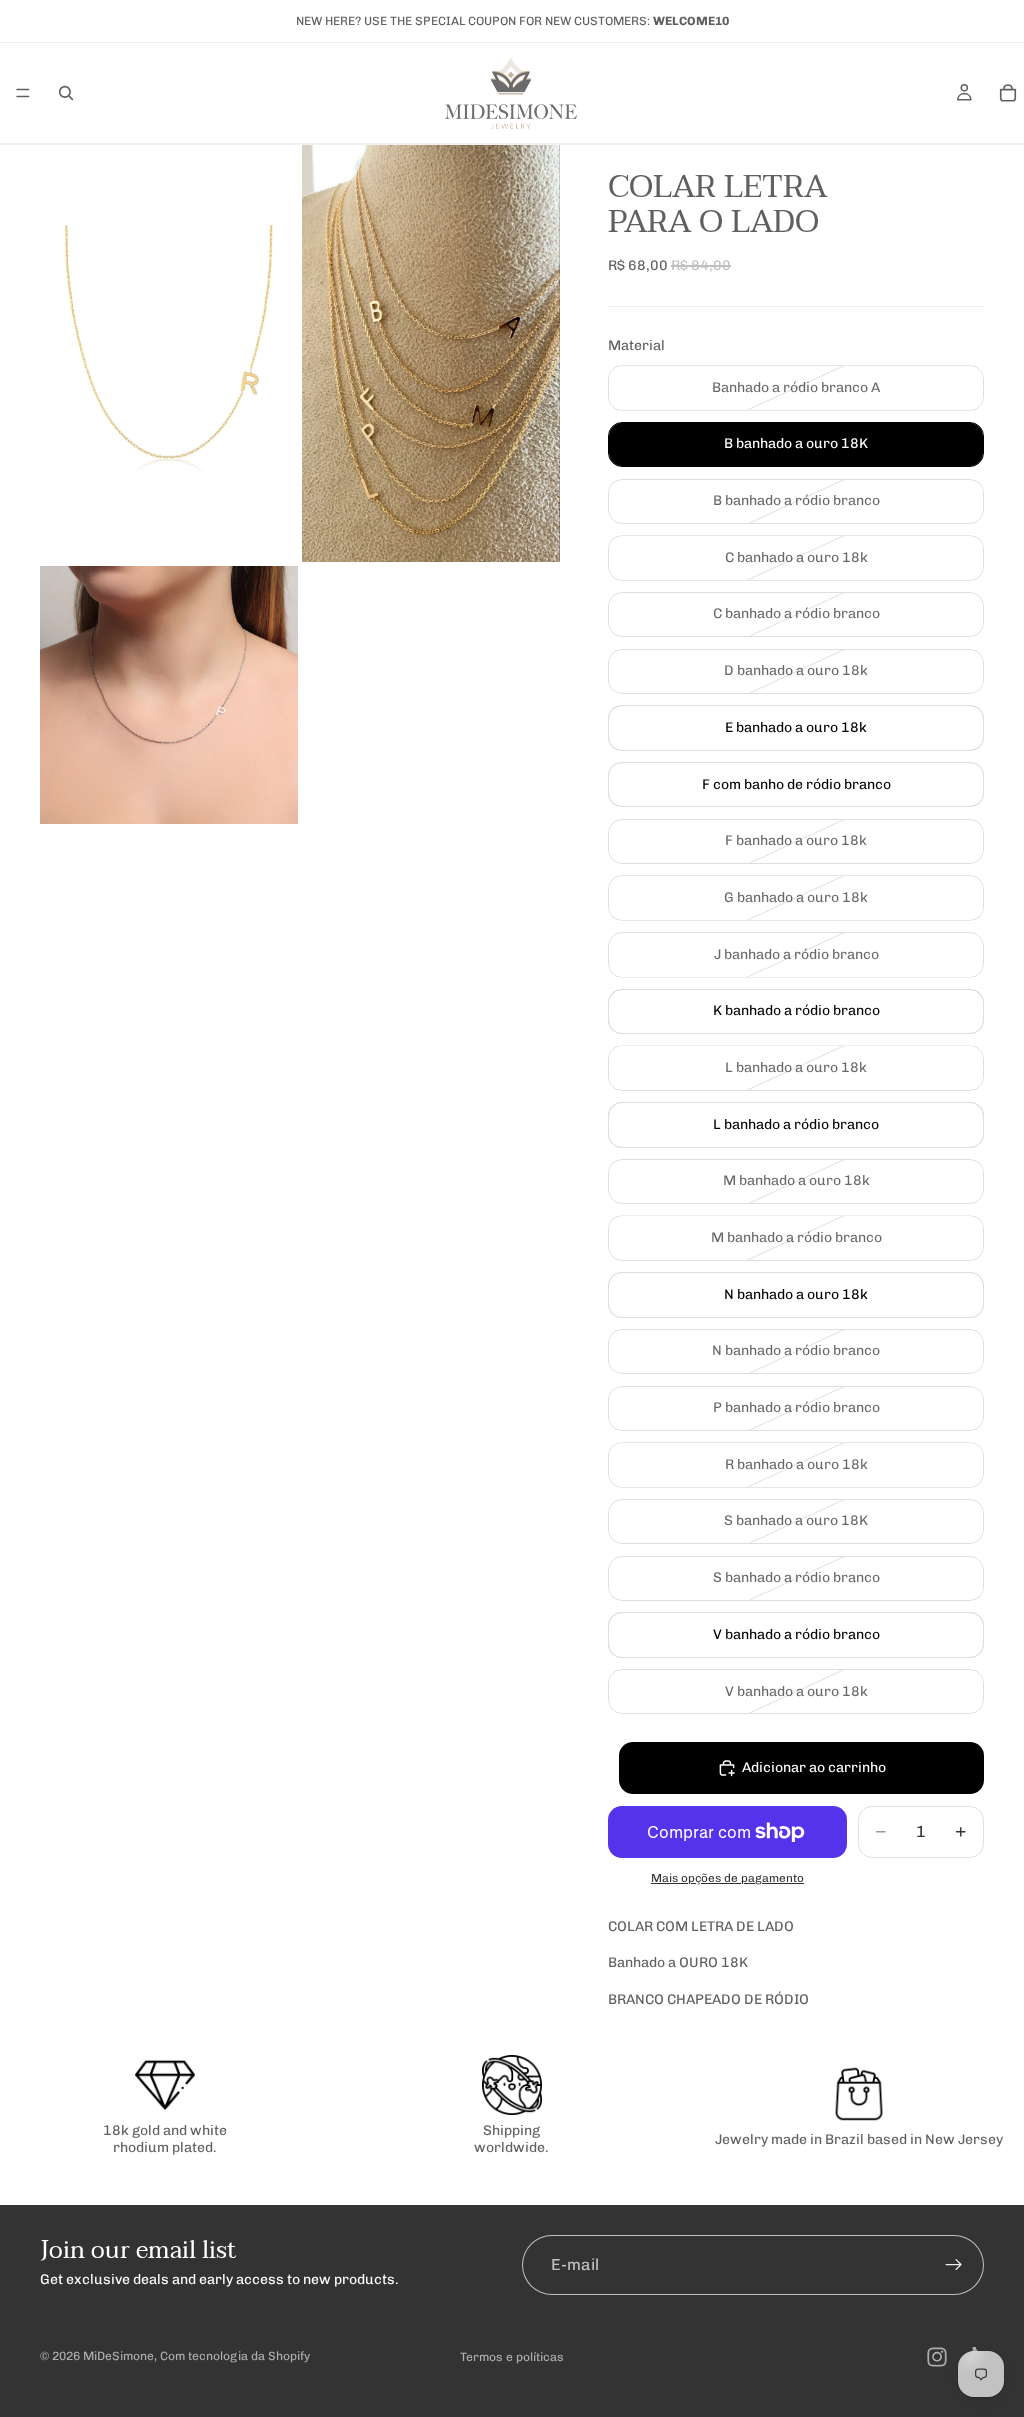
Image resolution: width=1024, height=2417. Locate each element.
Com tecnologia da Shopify (235, 2356)
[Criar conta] (954, 2265)
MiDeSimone (118, 2356)
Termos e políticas (512, 2357)
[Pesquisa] (66, 93)
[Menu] (23, 93)
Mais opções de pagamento (727, 1878)
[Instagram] (937, 2357)
